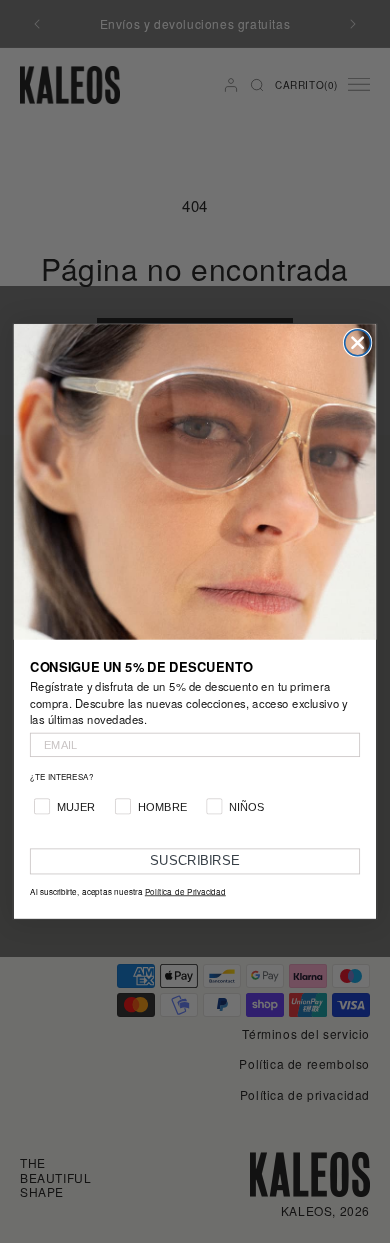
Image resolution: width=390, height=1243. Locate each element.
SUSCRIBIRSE (195, 861)
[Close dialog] (358, 343)
